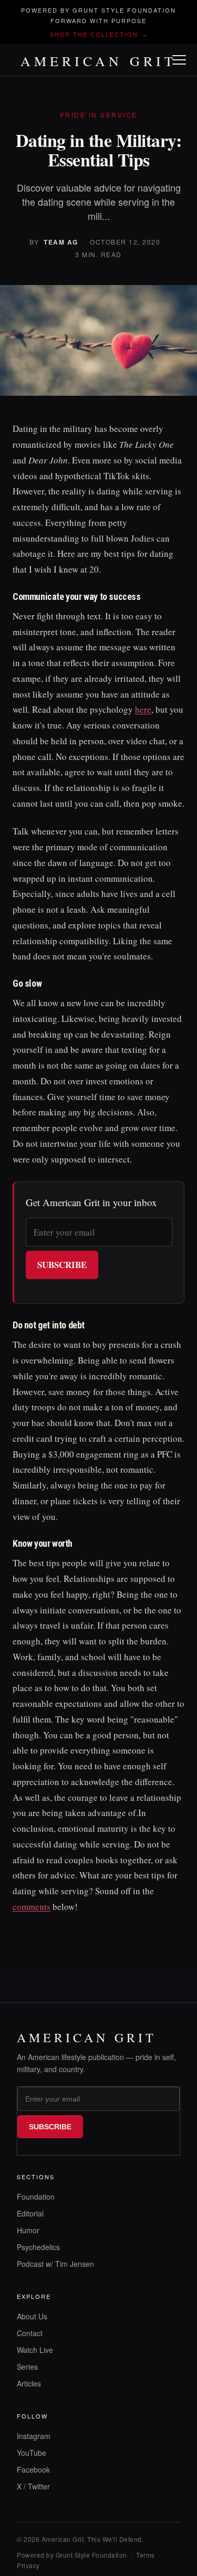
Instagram (34, 2436)
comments (32, 1907)
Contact (30, 2333)
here (143, 709)
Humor (28, 2230)
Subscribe (62, 1265)
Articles (29, 2383)
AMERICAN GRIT (98, 61)
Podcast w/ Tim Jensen (55, 2264)
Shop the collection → (99, 34)
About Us (32, 2316)
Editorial (30, 2213)
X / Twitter (33, 2486)
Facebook (33, 2469)
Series (27, 2367)
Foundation (36, 2197)
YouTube (32, 2453)
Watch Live (35, 2350)
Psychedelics (38, 2247)
